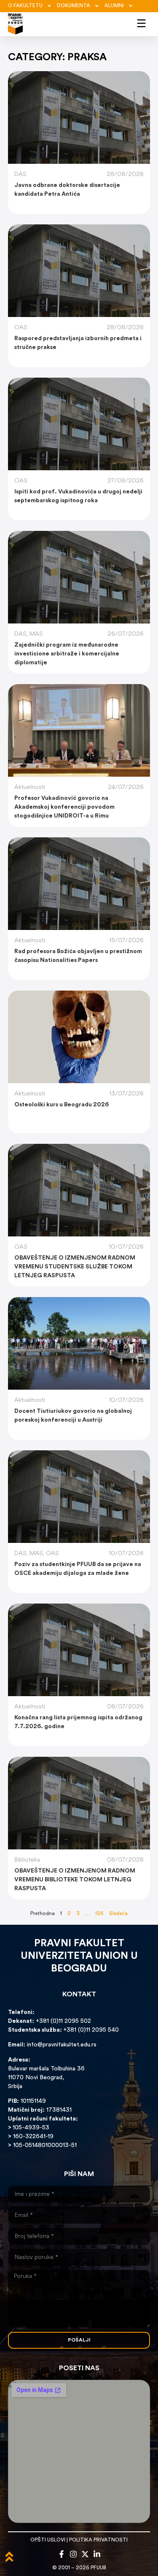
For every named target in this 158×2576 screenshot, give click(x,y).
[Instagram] (73, 2554)
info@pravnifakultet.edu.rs (62, 2045)
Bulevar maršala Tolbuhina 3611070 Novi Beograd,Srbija (46, 2078)
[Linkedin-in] (97, 2554)
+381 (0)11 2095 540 (91, 2030)
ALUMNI (114, 6)
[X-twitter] (85, 2554)
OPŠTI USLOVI (48, 2540)
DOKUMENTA (74, 6)
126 (99, 1914)
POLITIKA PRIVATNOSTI (98, 2540)
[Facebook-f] (62, 2554)
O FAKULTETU (25, 6)
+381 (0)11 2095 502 (63, 2021)
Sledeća (118, 1914)
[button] (141, 22)
